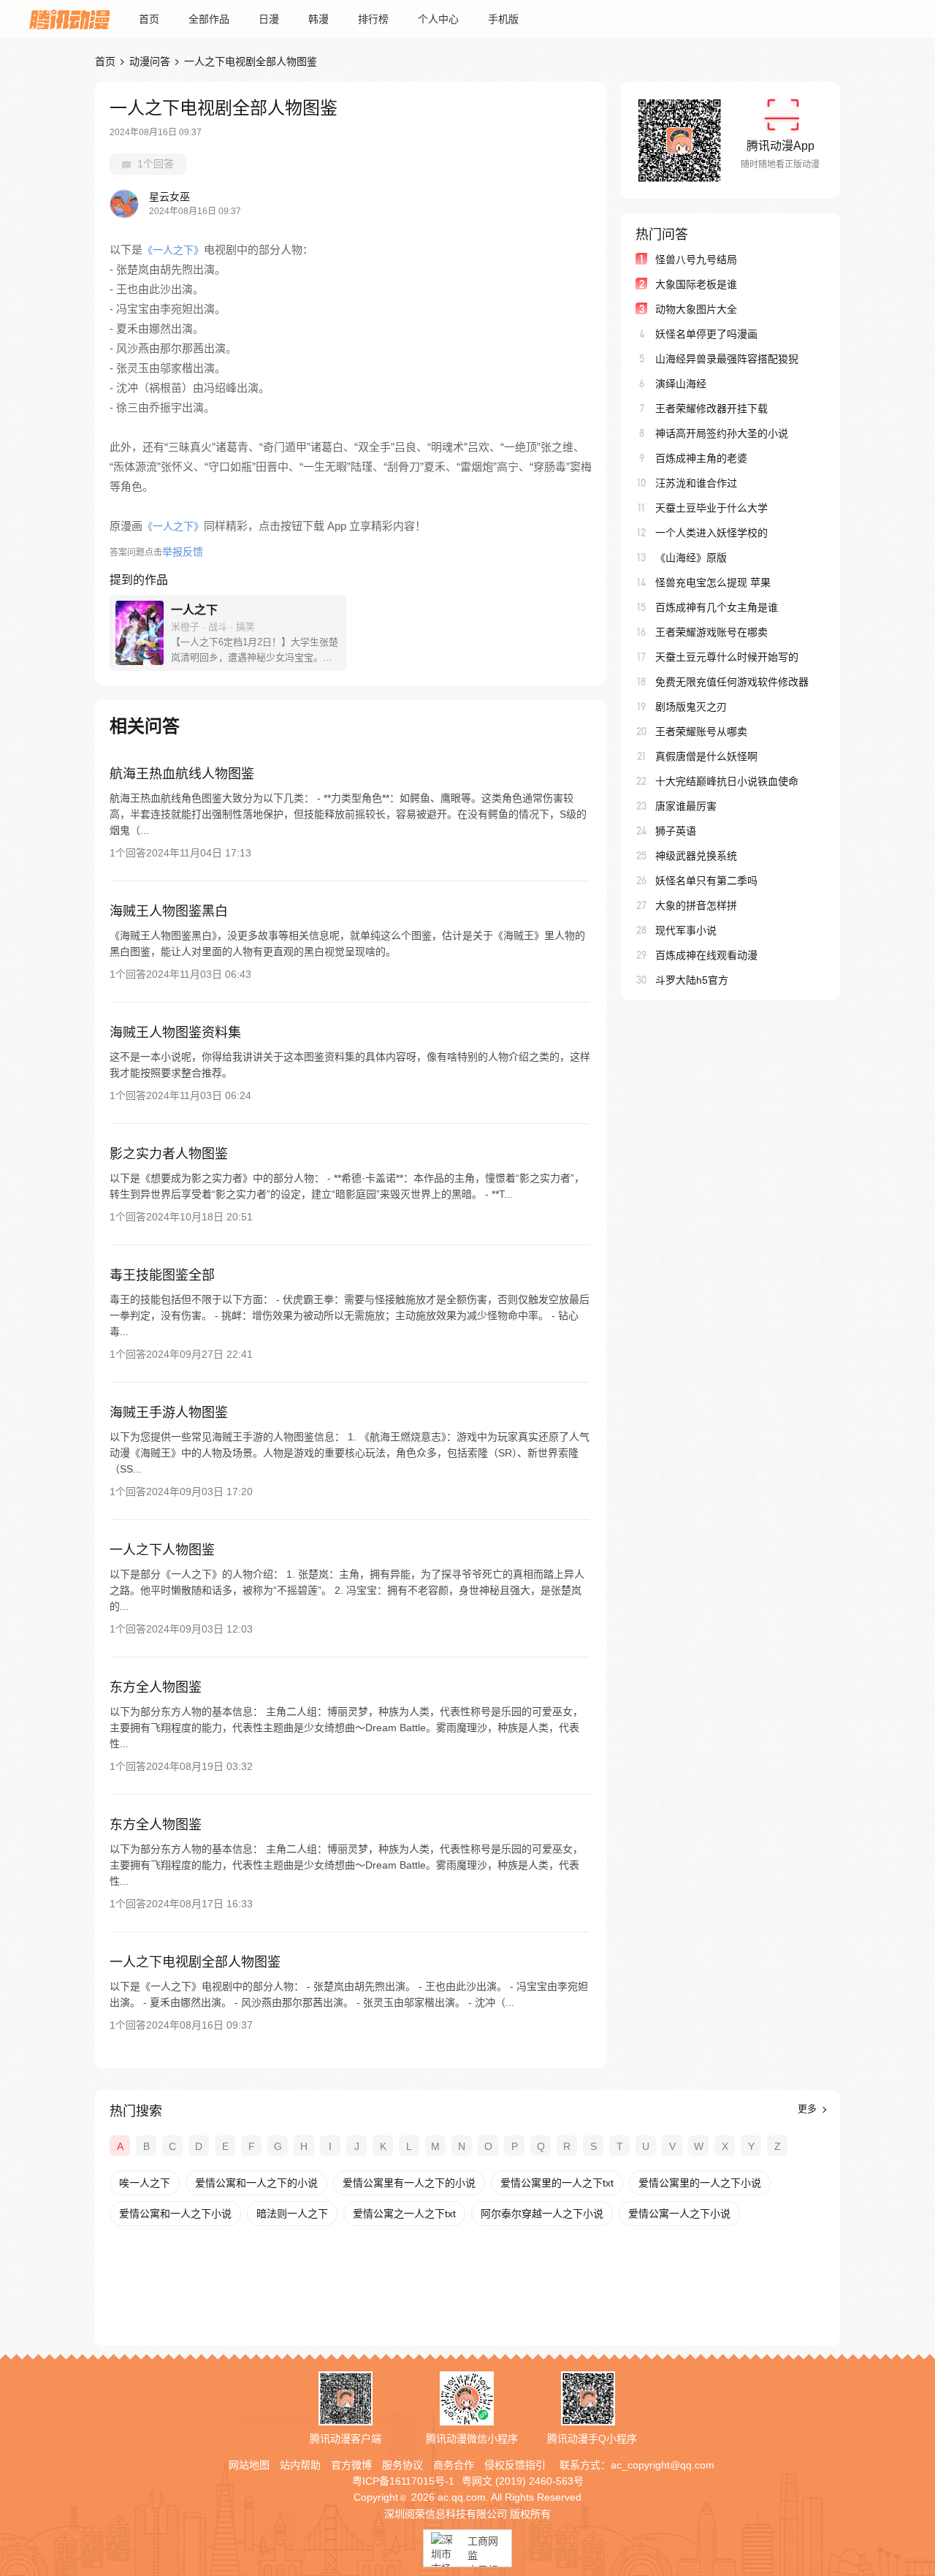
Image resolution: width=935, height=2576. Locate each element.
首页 (149, 19)
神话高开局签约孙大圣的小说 (722, 433)
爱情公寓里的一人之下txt (557, 2183)
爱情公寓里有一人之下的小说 (409, 2183)
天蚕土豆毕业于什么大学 (711, 508)
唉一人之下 (145, 2183)
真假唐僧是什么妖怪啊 (706, 756)
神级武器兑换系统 (696, 856)
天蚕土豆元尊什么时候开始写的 (727, 657)
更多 (809, 2109)
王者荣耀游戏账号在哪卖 (711, 632)
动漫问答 (150, 61)
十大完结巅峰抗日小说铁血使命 (727, 781)
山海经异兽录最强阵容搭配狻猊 (727, 359)
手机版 (503, 19)
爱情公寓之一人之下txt (404, 2214)
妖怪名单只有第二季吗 (706, 881)
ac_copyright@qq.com (663, 2465)
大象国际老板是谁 (696, 284)
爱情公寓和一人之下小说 (175, 2214)
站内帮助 (300, 2465)
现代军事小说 (686, 930)
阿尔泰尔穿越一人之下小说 (542, 2214)
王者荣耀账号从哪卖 (701, 732)
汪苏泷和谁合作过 (696, 483)
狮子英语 (676, 831)
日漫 (269, 19)
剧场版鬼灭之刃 (691, 707)
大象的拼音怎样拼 (696, 905)
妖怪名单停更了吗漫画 (706, 334)
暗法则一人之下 (292, 2214)
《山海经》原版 (691, 558)
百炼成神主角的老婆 (701, 458)
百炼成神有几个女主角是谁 (717, 607)
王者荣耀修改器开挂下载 (711, 409)
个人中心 (438, 19)
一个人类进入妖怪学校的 (711, 533)
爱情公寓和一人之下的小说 (256, 2183)
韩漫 (318, 19)
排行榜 (373, 19)
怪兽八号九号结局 (696, 259)
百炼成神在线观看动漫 (706, 955)
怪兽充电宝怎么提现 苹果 (713, 582)
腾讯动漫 (69, 19)
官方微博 (351, 2465)
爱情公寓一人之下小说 (679, 2214)
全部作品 (209, 19)
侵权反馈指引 (515, 2465)
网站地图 (249, 2465)
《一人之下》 (173, 250)
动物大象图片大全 (696, 309)
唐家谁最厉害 (686, 806)
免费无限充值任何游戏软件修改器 (732, 682)
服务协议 (402, 2465)
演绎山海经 (681, 384)
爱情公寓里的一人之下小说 (700, 2183)
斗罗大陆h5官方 (692, 980)
